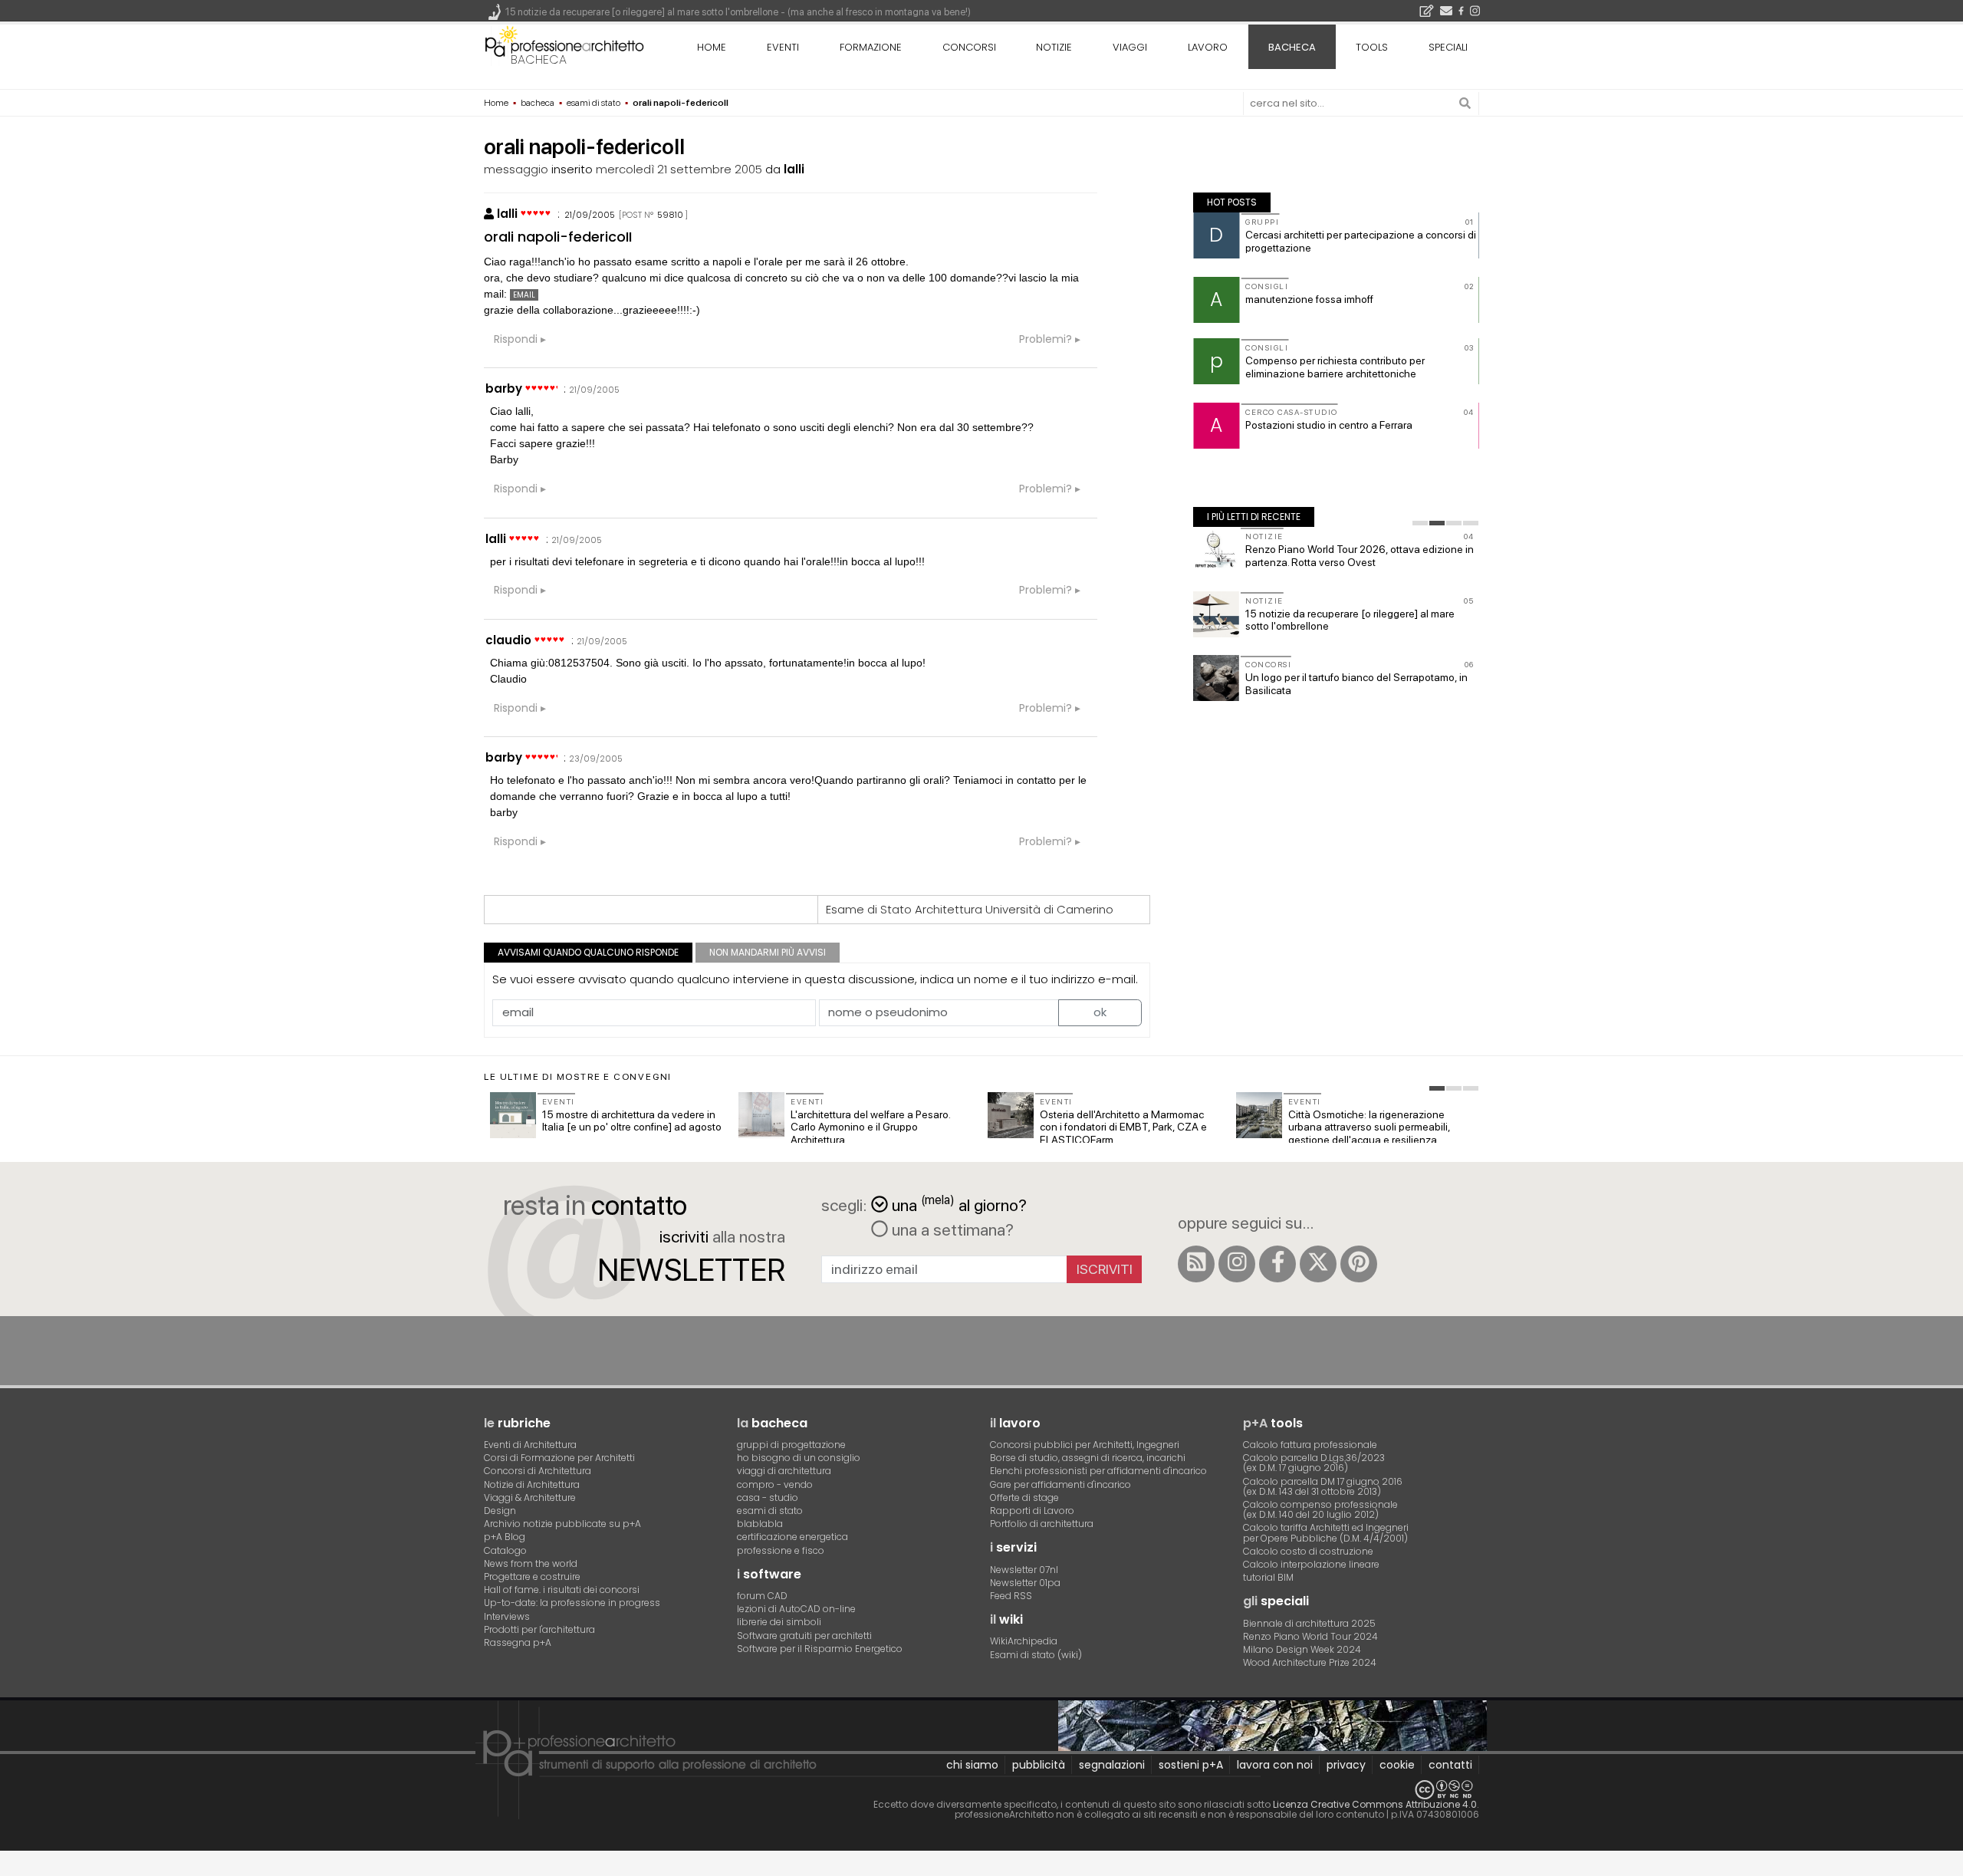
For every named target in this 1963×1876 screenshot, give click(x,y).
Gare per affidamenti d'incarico (1060, 1484)
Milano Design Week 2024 (1302, 1649)
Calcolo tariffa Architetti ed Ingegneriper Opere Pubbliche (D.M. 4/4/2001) (1326, 1532)
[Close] (10, 1869)
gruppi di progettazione (791, 1445)
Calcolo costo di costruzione (1308, 1551)
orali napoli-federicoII (558, 237)
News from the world (531, 1563)
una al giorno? (959, 1204)
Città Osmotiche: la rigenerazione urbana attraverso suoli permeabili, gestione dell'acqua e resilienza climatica (1369, 1134)
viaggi (1130, 47)
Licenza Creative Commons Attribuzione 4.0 (1375, 1804)
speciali (1448, 47)
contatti (1450, 1765)
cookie (1397, 1765)
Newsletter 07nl (1024, 1570)
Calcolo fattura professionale (1310, 1445)
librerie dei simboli (779, 1622)
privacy (1346, 1765)
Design (500, 1511)
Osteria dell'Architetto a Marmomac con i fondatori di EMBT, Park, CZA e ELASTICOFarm (1123, 1127)
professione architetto (564, 45)
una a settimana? (951, 1229)
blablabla (760, 1524)
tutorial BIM (1268, 1577)
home (712, 47)
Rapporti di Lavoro (1032, 1511)
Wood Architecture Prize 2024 (1310, 1662)
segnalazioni (1112, 1765)
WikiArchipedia (1024, 1641)
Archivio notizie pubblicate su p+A (562, 1524)
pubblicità (1039, 1765)
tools (1372, 47)
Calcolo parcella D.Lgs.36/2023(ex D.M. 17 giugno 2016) (1314, 1463)
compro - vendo (775, 1484)
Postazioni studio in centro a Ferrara (1329, 425)
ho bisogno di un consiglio (799, 1458)
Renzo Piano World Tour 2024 (1310, 1636)
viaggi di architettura (784, 1471)
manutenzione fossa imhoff (1309, 299)
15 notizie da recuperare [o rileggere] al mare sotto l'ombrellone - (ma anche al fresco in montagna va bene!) (738, 12)
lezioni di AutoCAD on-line (796, 1609)
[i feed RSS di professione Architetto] (1196, 1264)
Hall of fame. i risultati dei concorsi (562, 1590)
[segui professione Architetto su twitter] (1318, 1264)
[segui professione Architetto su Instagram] (1237, 1264)
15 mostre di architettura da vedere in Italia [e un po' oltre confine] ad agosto (632, 1121)
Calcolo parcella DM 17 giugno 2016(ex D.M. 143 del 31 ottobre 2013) (1323, 1486)
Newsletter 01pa (1025, 1583)
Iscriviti (1105, 1269)
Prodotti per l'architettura (539, 1629)
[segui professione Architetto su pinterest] (1359, 1264)
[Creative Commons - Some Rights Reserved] (981, 1790)
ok (1100, 1012)
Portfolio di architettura (1042, 1524)
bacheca (539, 59)
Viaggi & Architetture (530, 1498)
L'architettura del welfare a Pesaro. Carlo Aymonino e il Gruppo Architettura (870, 1127)
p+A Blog (505, 1537)
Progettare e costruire (532, 1576)
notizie (1054, 47)
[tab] (1420, 523)
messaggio (516, 169)
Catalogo (505, 1550)
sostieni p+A (1191, 1765)
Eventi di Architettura (530, 1445)
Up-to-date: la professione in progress (572, 1603)
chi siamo (972, 1765)
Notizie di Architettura (532, 1484)
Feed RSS (1011, 1596)
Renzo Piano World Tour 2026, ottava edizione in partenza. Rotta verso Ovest (1360, 556)
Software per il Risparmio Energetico (820, 1649)
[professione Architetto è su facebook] (1277, 1264)
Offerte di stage (1024, 1498)
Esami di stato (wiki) (1036, 1655)
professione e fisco (781, 1550)
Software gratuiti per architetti (804, 1636)
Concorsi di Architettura (538, 1471)
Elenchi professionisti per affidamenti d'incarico (1098, 1471)
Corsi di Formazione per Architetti (559, 1458)
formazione (871, 47)
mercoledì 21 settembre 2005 (679, 169)
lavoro (1208, 47)
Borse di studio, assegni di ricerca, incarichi (1088, 1458)
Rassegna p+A (518, 1642)
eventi (783, 47)
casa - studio (768, 1498)
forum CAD (762, 1596)
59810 (670, 215)
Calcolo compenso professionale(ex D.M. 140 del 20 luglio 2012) (1320, 1509)
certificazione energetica (792, 1537)
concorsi (969, 47)
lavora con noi (1275, 1765)
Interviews (507, 1616)
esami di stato (770, 1511)
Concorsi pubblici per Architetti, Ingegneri (1085, 1445)
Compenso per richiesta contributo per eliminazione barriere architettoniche (1335, 367)
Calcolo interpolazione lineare (1311, 1564)
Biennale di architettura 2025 (1309, 1623)
